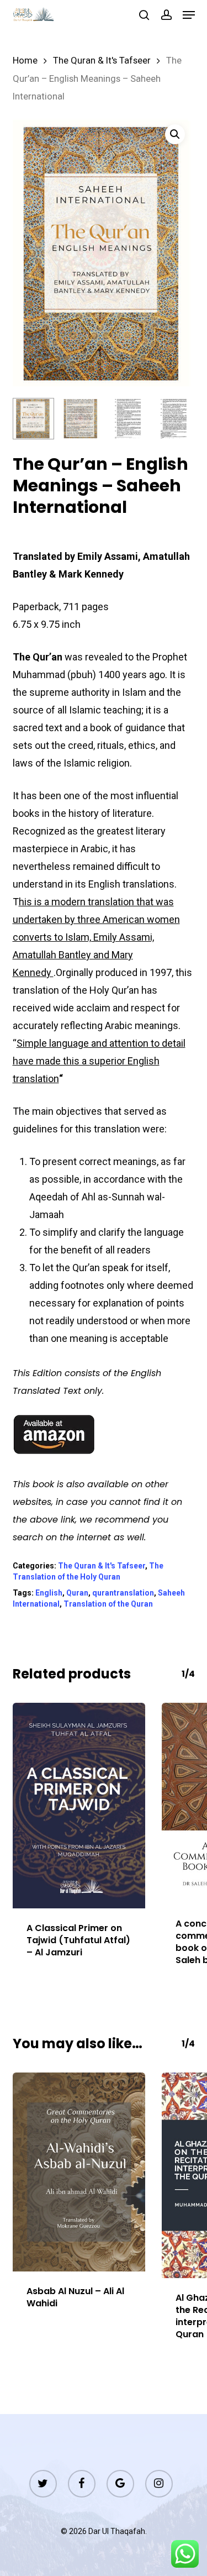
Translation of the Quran (108, 1604)
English (49, 1593)
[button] (189, 15)
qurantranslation (123, 1593)
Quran (77, 1593)
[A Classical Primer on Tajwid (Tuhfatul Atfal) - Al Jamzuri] (79, 1806)
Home (25, 61)
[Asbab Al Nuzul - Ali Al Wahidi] (79, 2172)
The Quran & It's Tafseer (102, 61)
